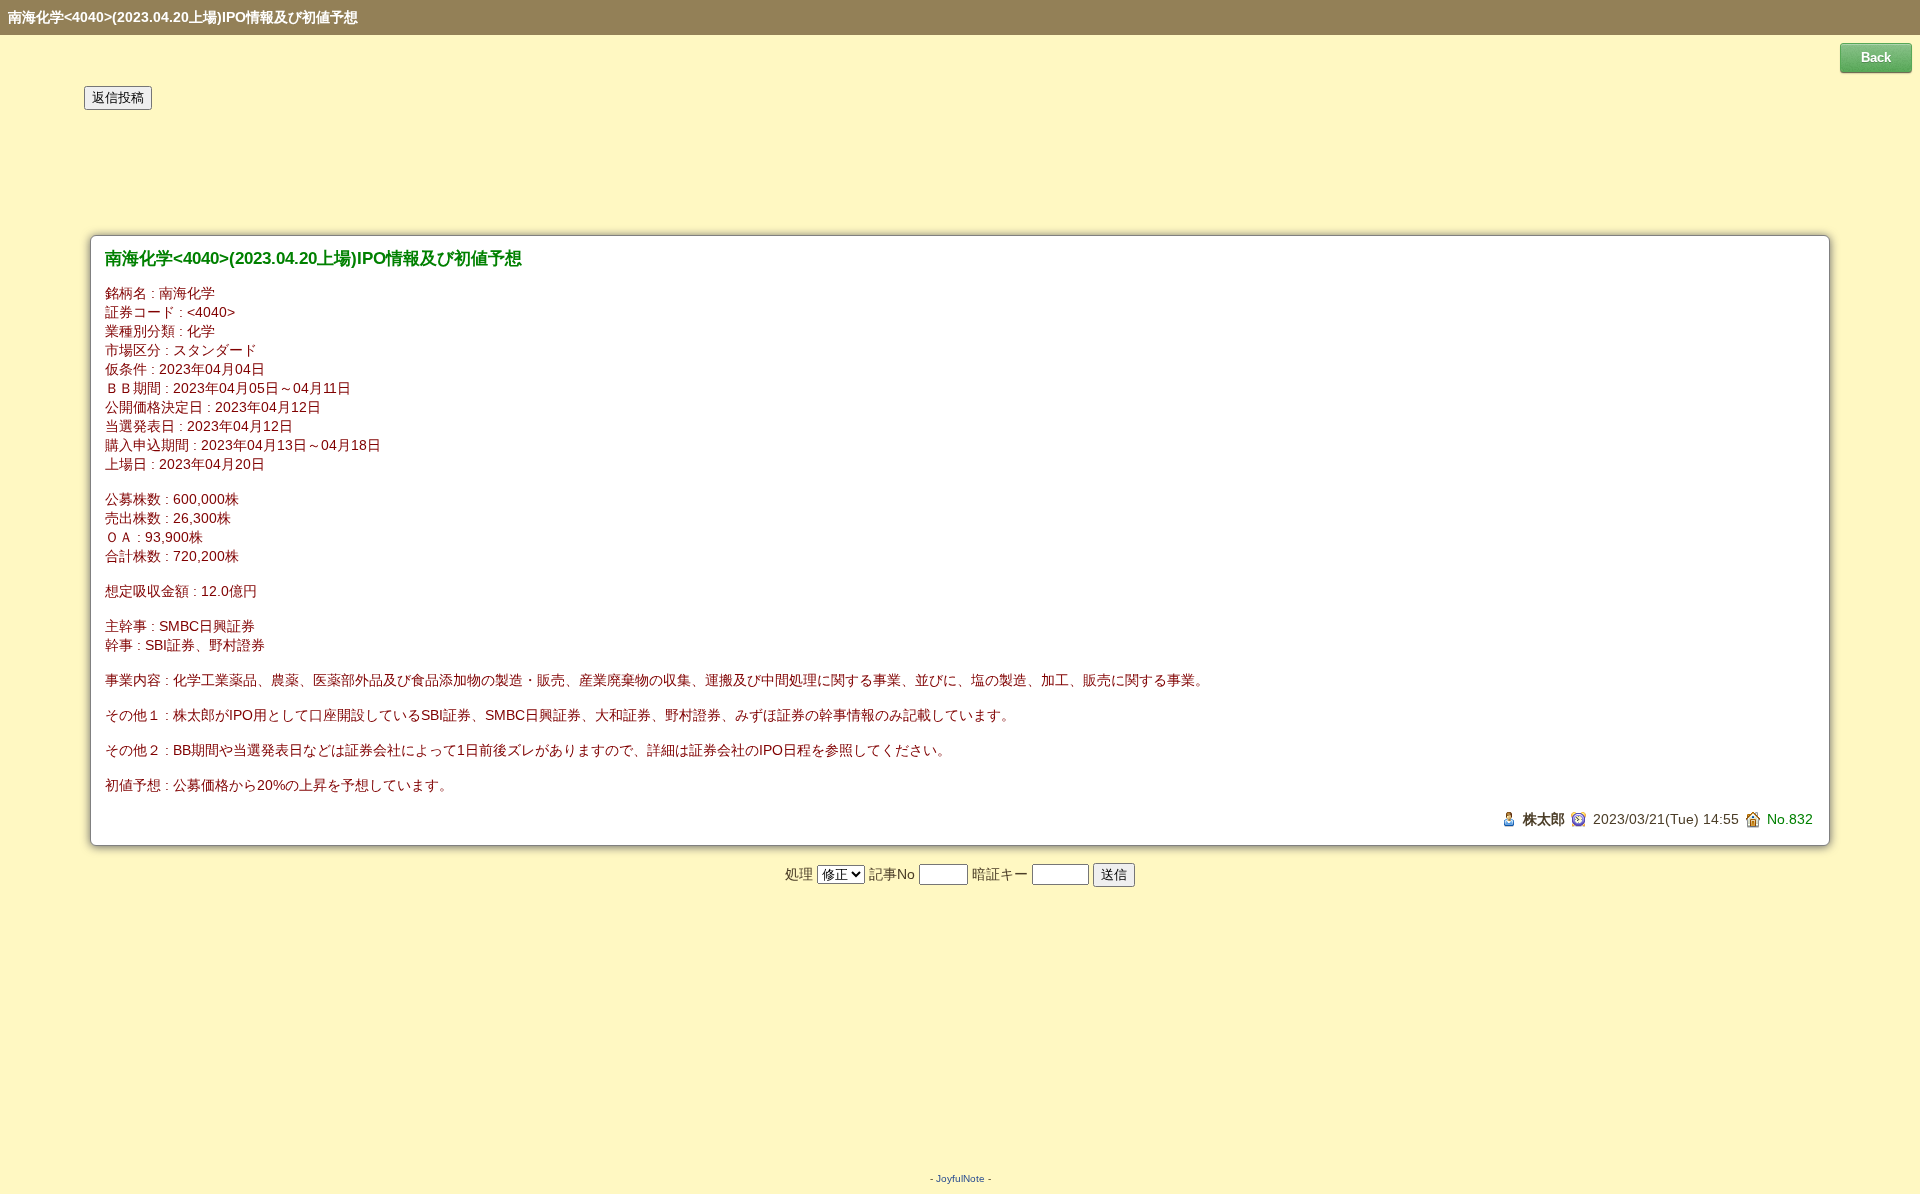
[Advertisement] (960, 173)
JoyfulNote (960, 1178)
